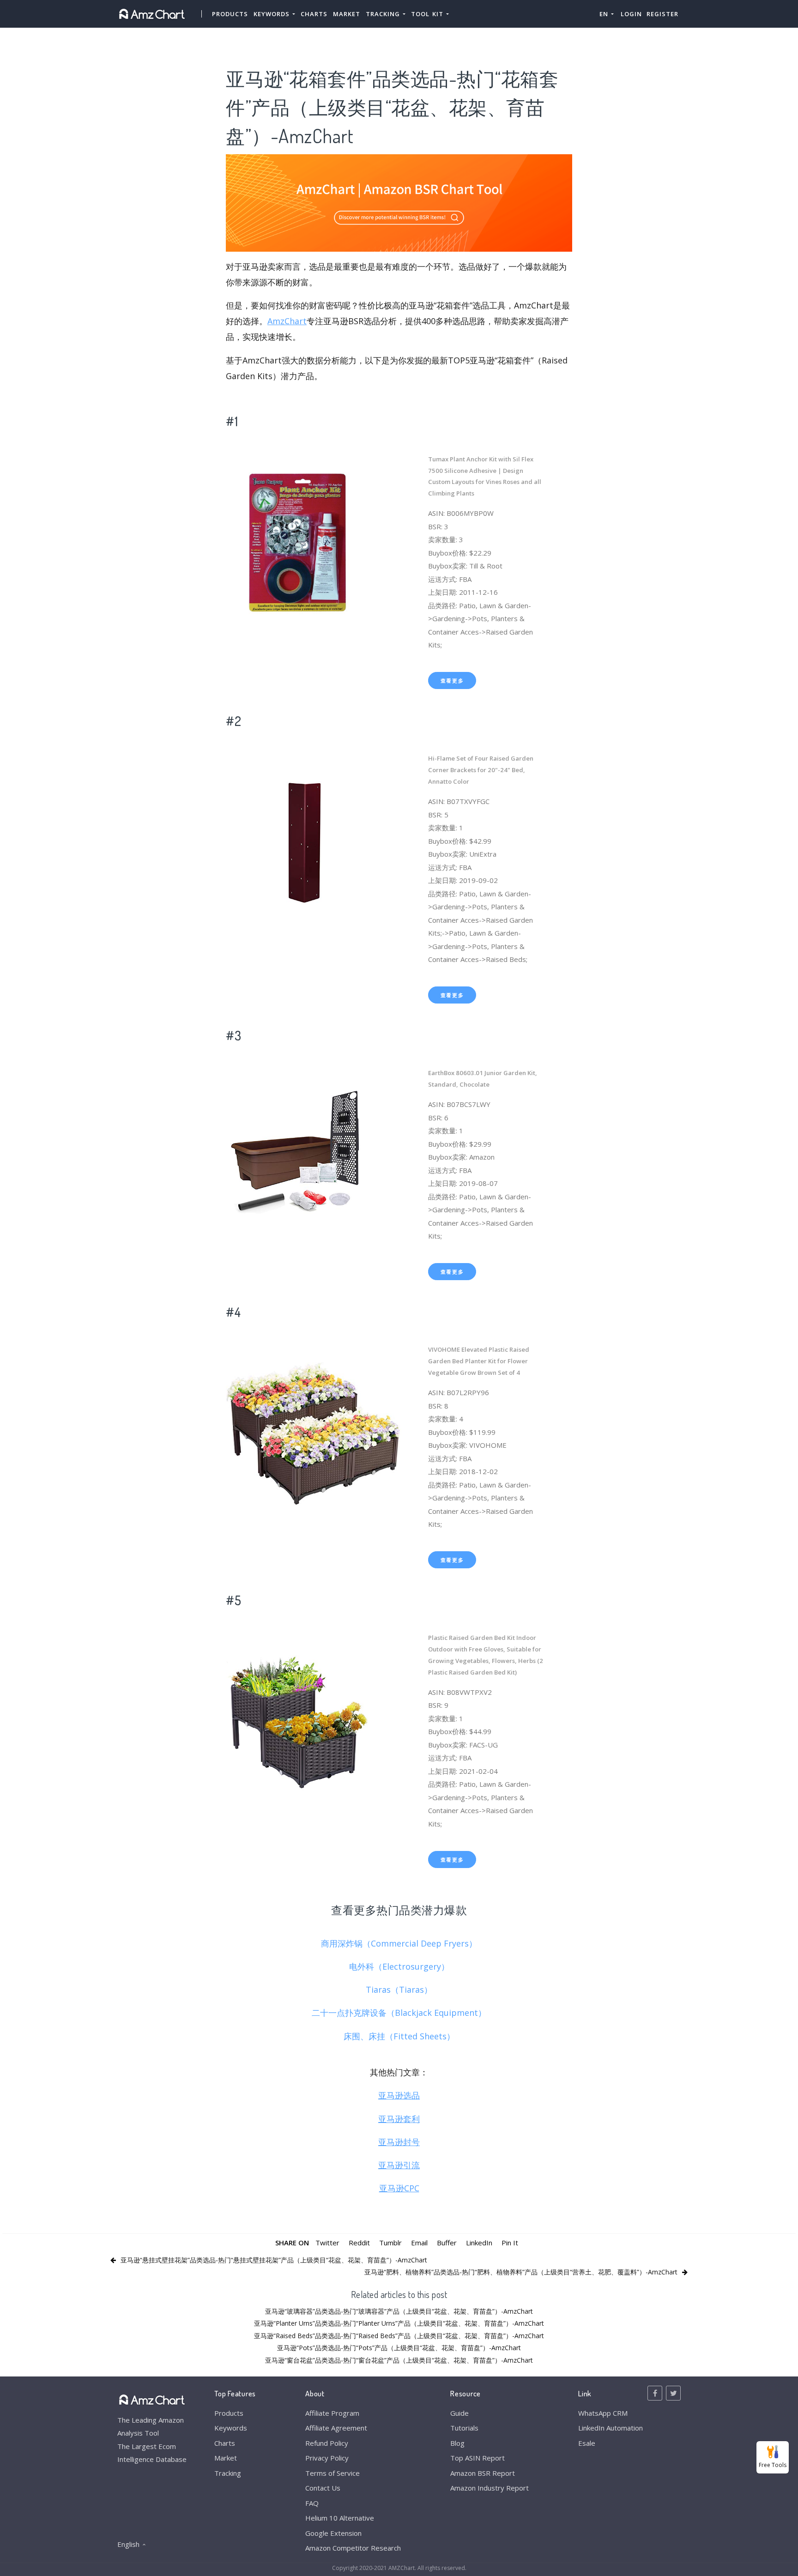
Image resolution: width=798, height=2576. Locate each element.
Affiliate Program (332, 2413)
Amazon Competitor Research (353, 2548)
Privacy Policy (327, 2458)
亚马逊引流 (399, 2165)
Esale (587, 2443)
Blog (457, 2443)
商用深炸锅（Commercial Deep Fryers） (399, 1943)
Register (662, 14)
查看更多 (452, 680)
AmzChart (287, 321)
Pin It (510, 2243)
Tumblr (390, 2243)
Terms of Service (332, 2473)
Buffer (447, 2243)
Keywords (231, 2428)
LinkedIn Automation (611, 2428)
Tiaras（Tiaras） (399, 1989)
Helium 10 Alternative (340, 2518)
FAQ (312, 2503)
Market (347, 14)
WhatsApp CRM (603, 2413)
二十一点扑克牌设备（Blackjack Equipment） (399, 2013)
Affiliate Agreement (336, 2428)
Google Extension (333, 2533)
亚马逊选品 (399, 2095)
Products (230, 14)
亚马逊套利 (399, 2119)
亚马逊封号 (399, 2142)
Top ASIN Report (478, 2458)
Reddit (359, 2243)
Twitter (327, 2243)
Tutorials (464, 2428)
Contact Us (323, 2488)
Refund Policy (327, 2443)
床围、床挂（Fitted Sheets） (399, 2036)
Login (631, 14)
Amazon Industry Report (490, 2488)
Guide (459, 2413)
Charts (314, 14)
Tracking (228, 2473)
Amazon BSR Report (483, 2473)
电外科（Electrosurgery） (399, 1966)
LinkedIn (479, 2243)
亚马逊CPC (399, 2188)
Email (419, 2243)
